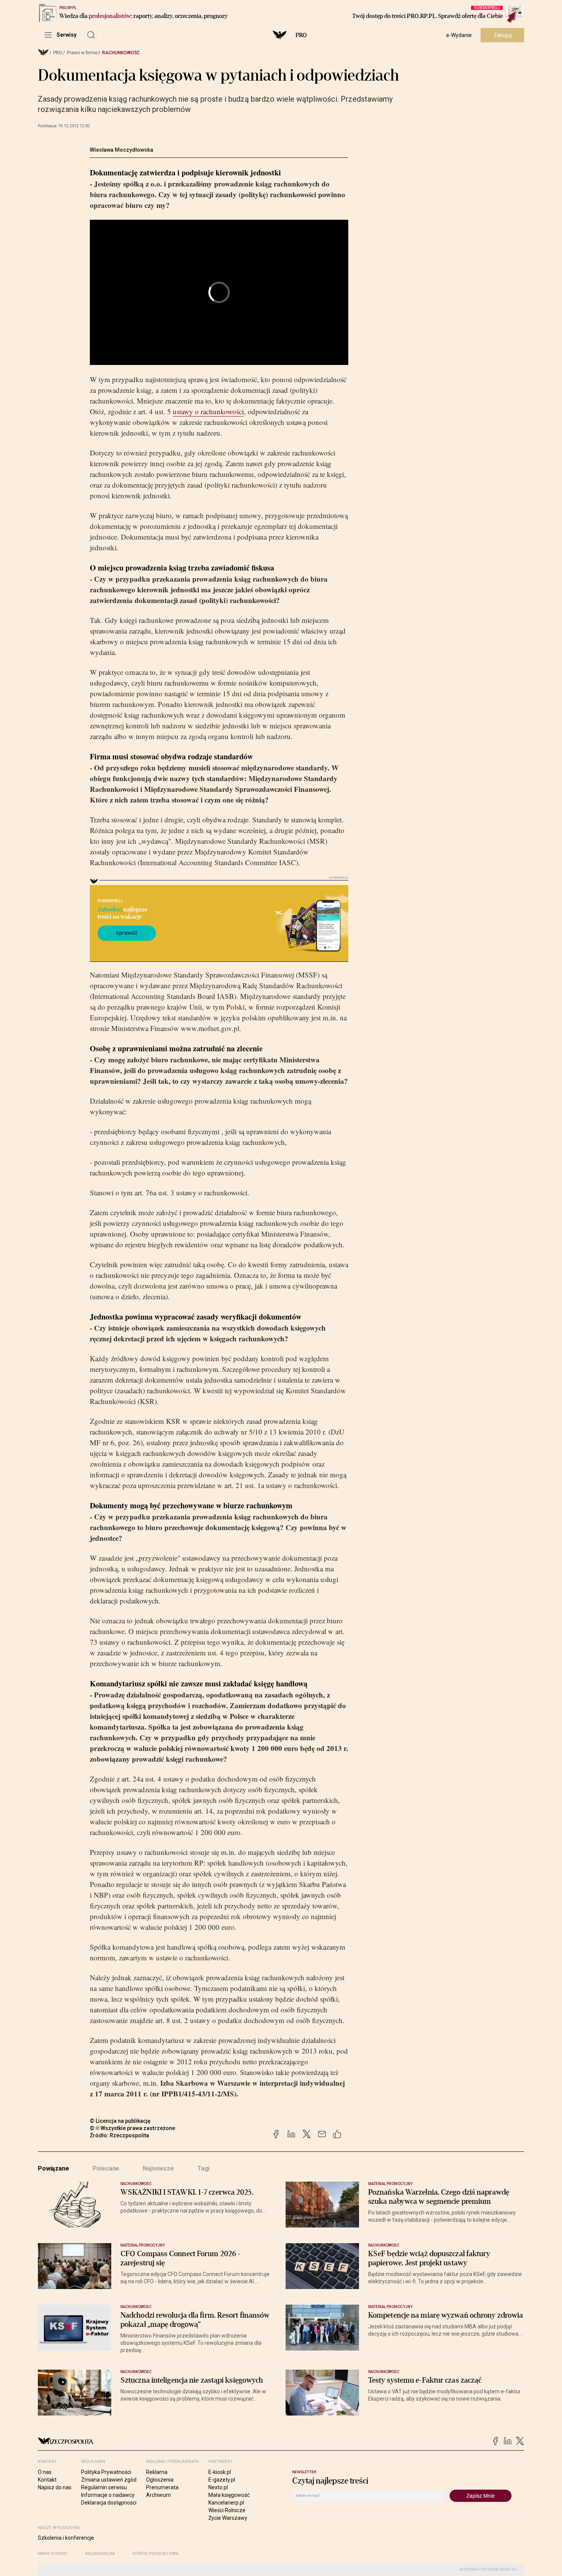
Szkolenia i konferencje (66, 2538)
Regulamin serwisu (104, 2487)
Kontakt (47, 2480)
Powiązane (54, 2168)
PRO (301, 35)
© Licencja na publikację (120, 2121)
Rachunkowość (121, 53)
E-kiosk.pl (220, 2472)
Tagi (203, 2168)
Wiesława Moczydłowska (122, 150)
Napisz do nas (55, 2487)
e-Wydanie (459, 35)
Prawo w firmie (82, 53)
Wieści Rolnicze (227, 2510)
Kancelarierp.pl (226, 2503)
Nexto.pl (218, 2487)
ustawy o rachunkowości (208, 411)
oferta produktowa (155, 2554)
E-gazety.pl (222, 2480)
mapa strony (53, 2554)
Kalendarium (100, 2554)
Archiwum (158, 2495)
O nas (45, 2472)
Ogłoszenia (160, 2480)
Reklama (157, 2472)
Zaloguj (503, 35)
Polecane (106, 2168)
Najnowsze (158, 2168)
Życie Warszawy (228, 2518)
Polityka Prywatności (106, 2472)
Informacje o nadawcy (108, 2495)
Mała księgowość (229, 2495)
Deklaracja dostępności (109, 2503)
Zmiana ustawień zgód (109, 2480)
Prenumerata (162, 2487)
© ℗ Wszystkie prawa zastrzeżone (132, 2128)
